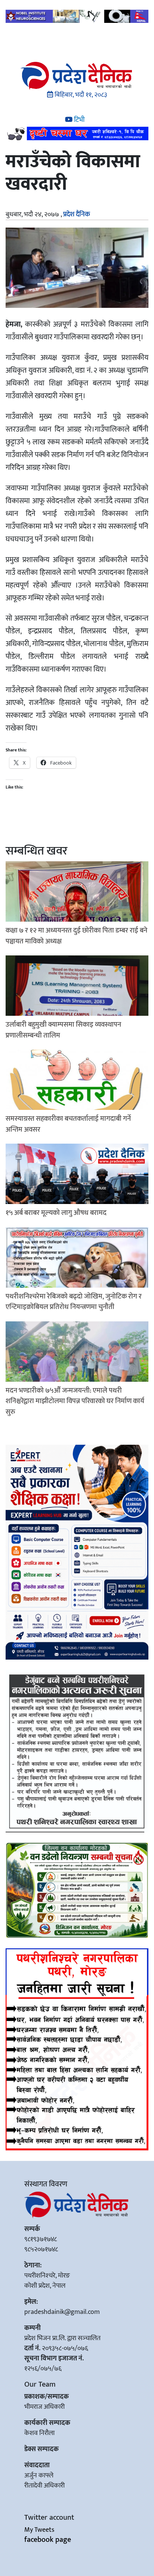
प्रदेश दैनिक (77, 214)
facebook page (48, 2540)
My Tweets (39, 2530)
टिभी (78, 120)
